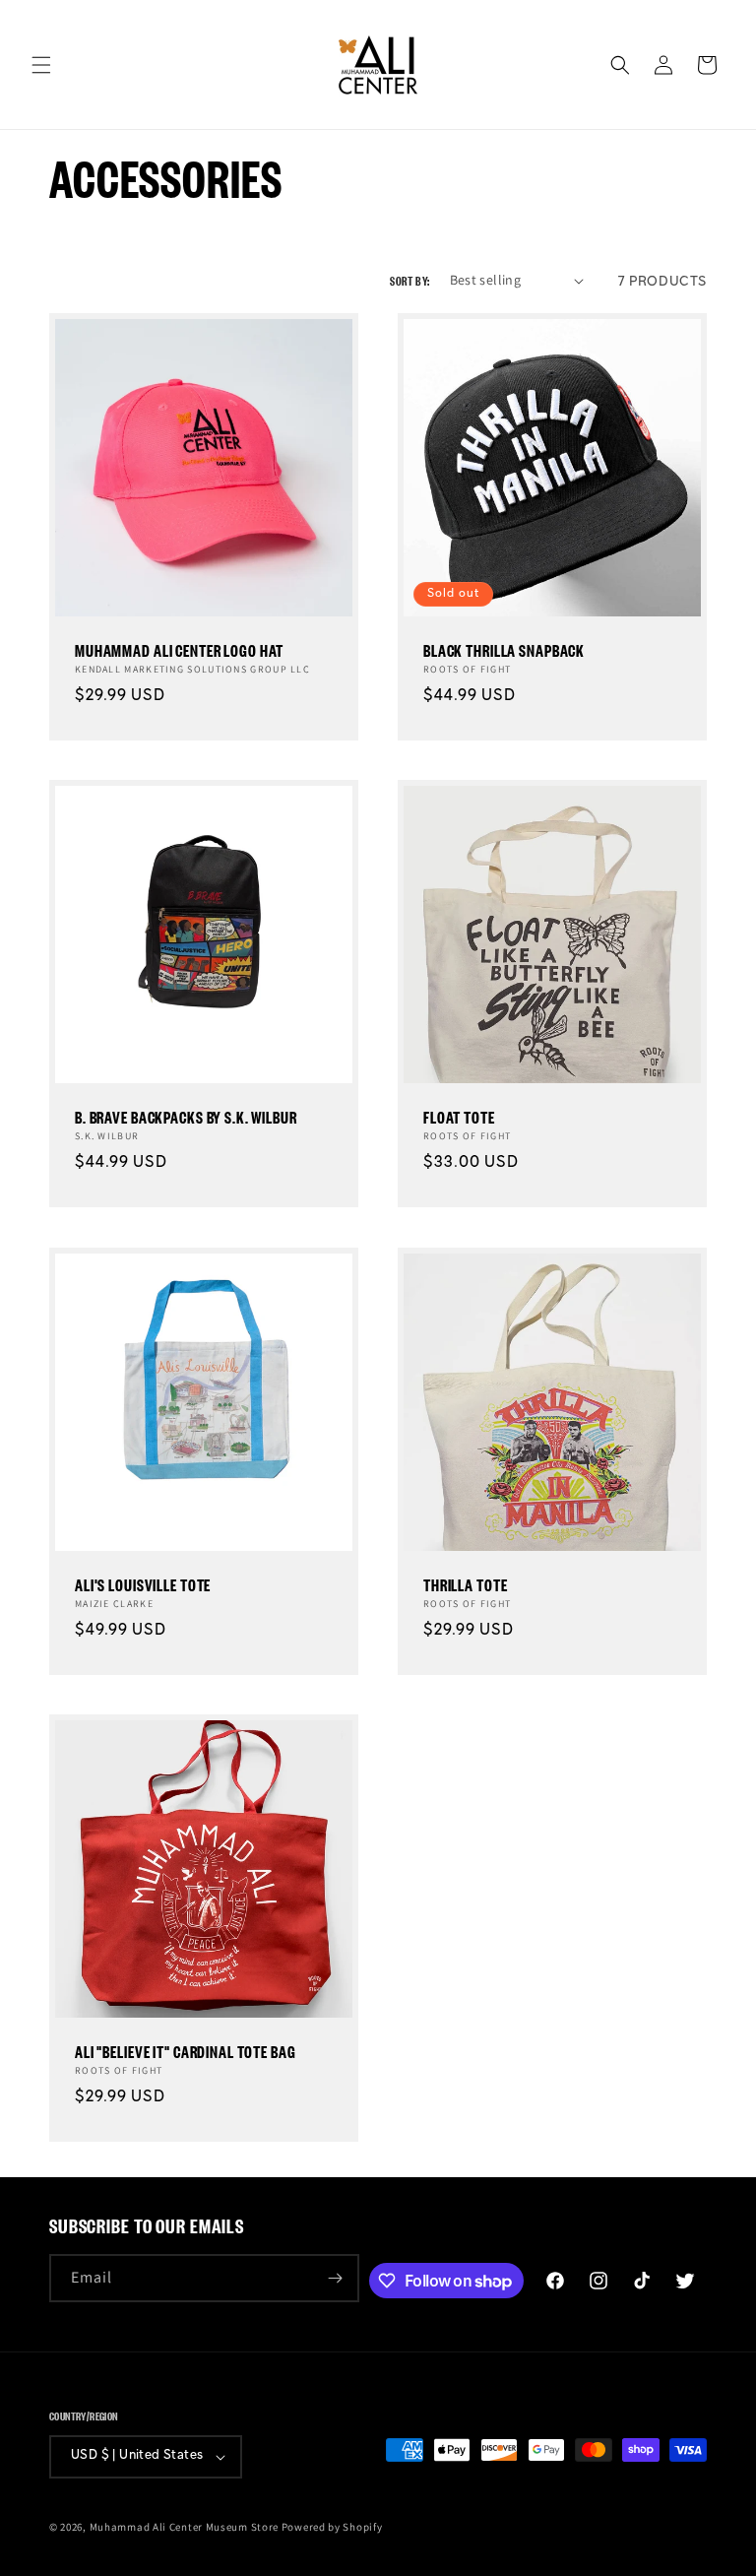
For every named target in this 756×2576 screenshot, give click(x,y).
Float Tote (459, 1117)
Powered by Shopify (332, 2527)
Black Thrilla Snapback (504, 650)
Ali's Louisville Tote (143, 1585)
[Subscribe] (336, 2278)
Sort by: (409, 280)
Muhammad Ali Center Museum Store (184, 2527)
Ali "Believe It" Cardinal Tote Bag (186, 2052)
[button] (41, 65)
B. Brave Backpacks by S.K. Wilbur (186, 1117)
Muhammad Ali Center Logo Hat (179, 650)
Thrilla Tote (465, 1585)
